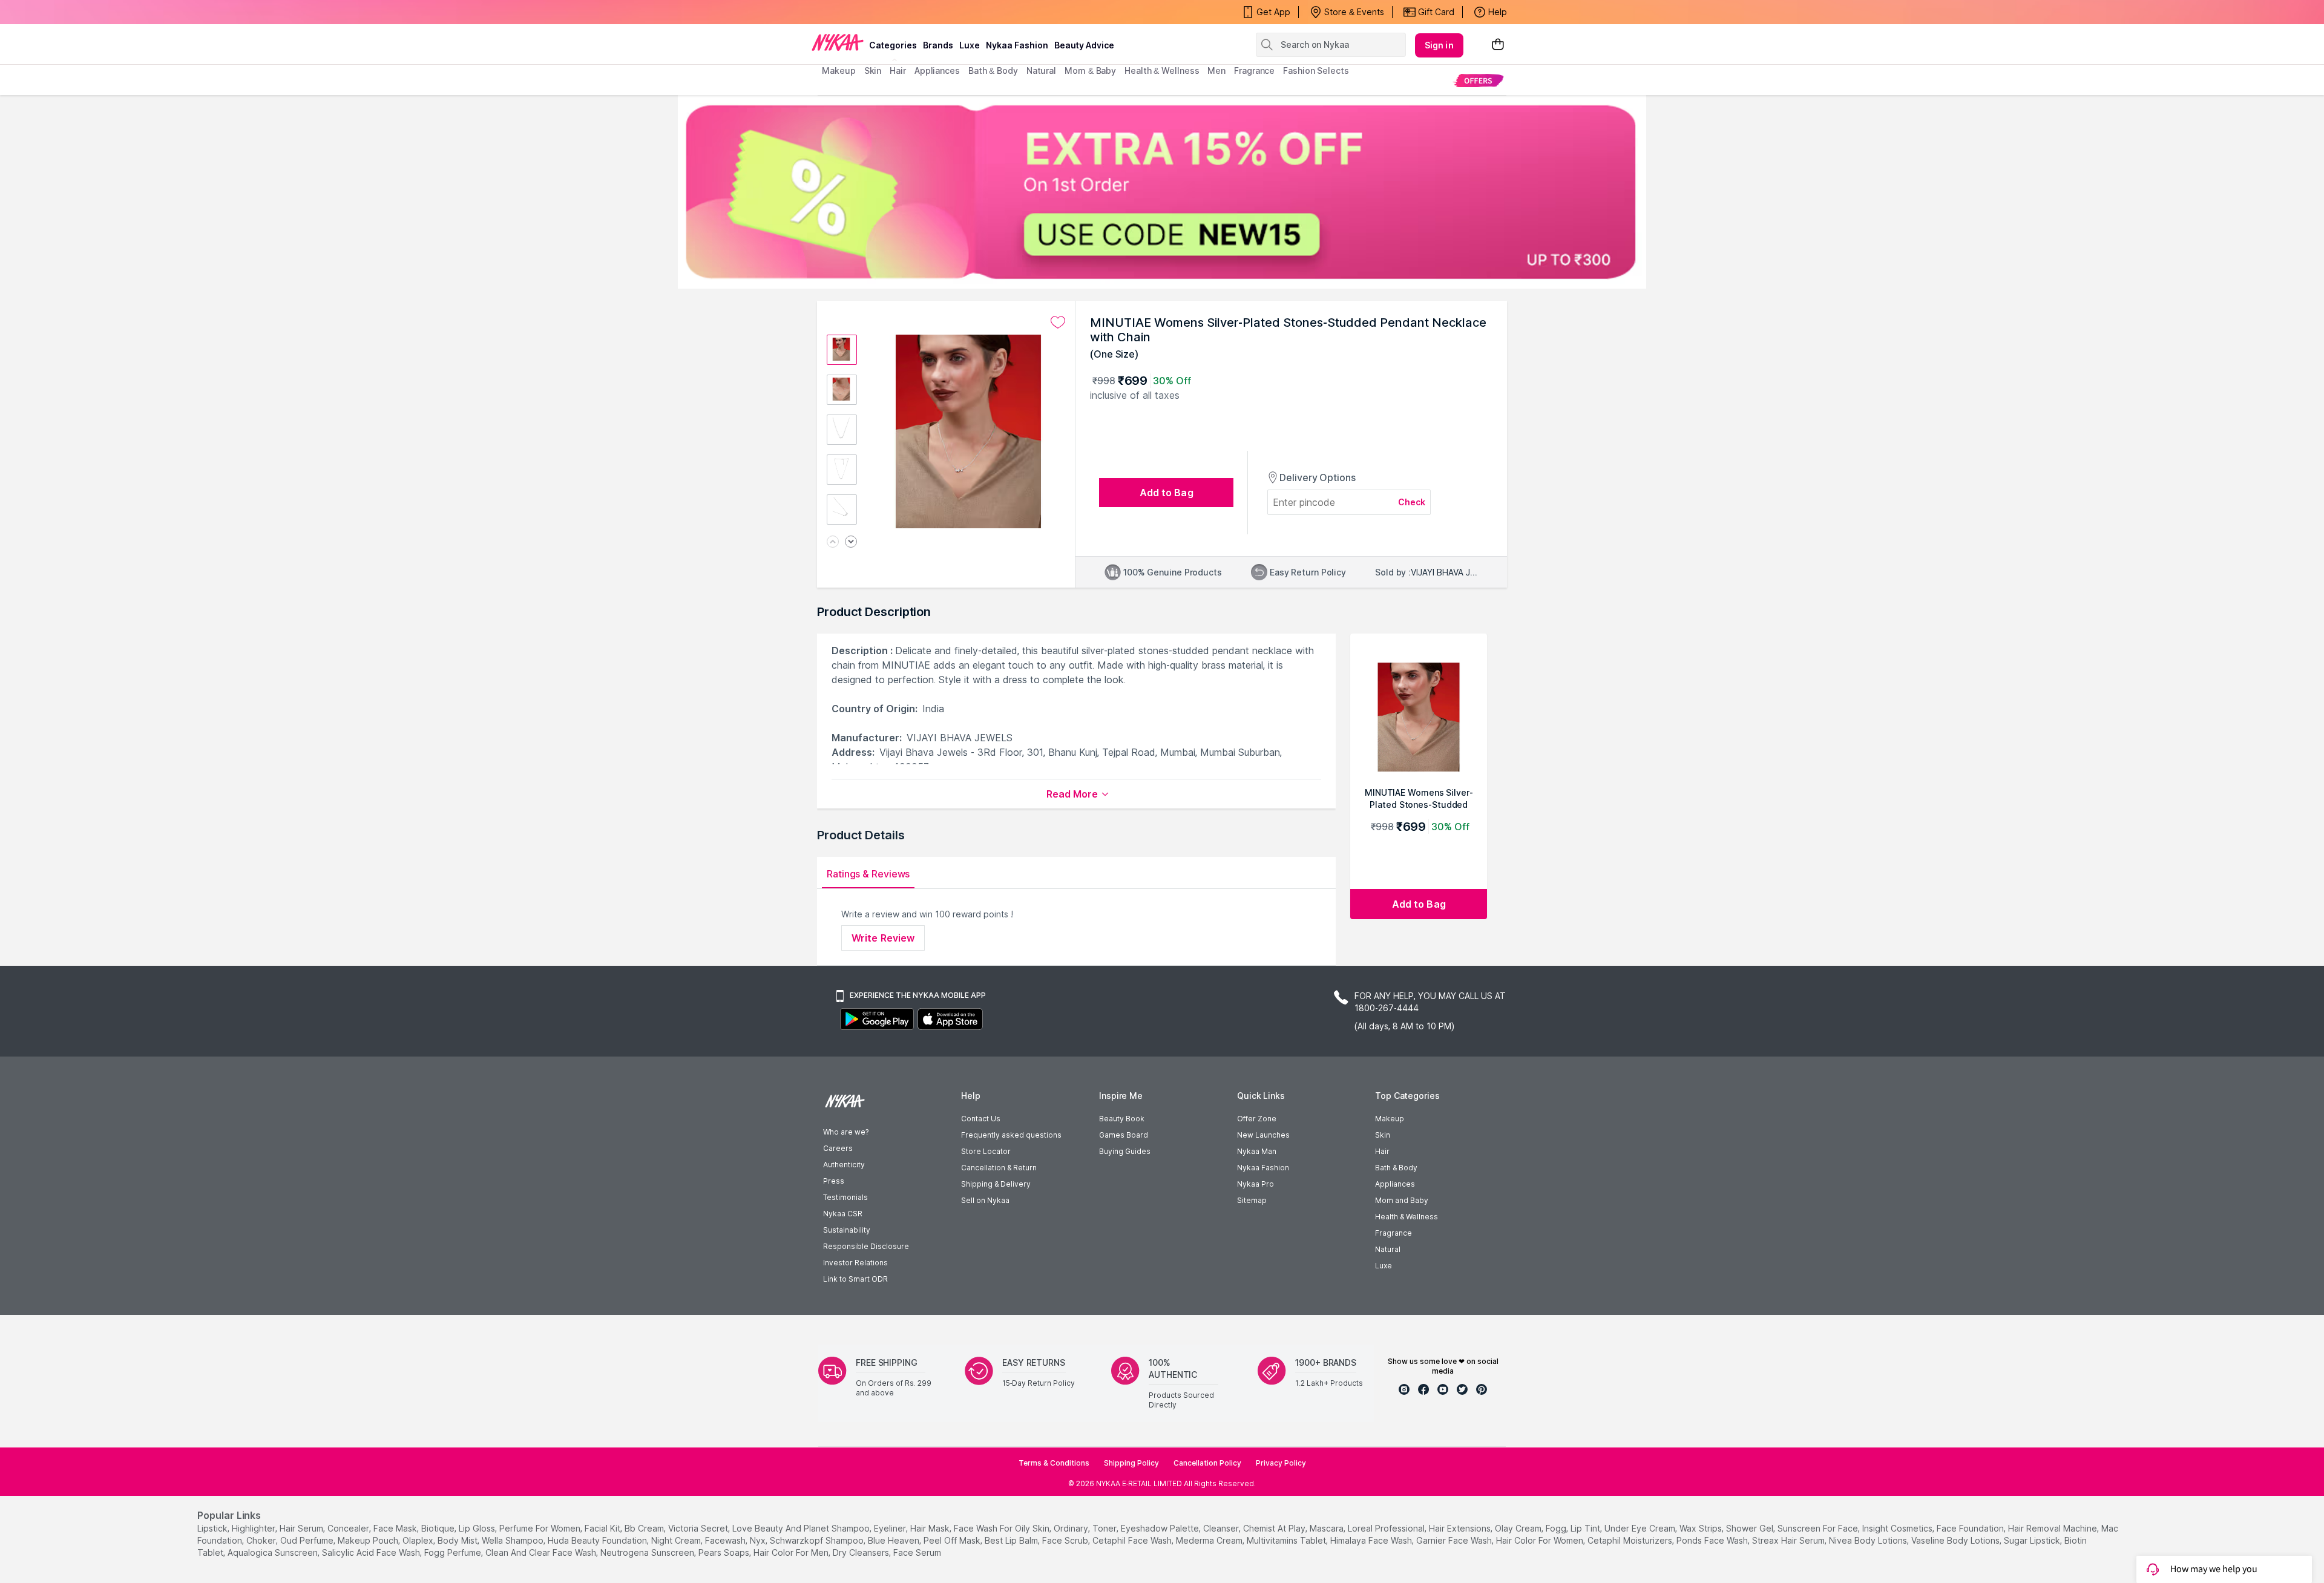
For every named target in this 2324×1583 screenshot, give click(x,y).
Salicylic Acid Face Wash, (372, 1552)
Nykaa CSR (843, 1214)
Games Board (1124, 1135)
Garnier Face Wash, (1455, 1540)
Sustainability (847, 1230)
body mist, (458, 1540)
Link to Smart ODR (855, 1279)
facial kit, (603, 1528)
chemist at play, (1275, 1528)
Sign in (1439, 45)
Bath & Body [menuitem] (993, 70)
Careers (838, 1148)
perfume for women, (541, 1528)
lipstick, (213, 1528)
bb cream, (645, 1528)
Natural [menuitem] (1041, 70)
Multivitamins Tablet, (1287, 1540)
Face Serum (917, 1552)
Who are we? (846, 1132)
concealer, (349, 1528)
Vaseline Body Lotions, (1956, 1540)
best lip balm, (1012, 1540)
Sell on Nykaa (985, 1200)
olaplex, (419, 1540)
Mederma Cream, (1210, 1540)
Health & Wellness (1407, 1217)
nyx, (759, 1540)
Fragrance (1393, 1233)
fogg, (1557, 1528)
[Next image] (851, 542)
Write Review (883, 938)
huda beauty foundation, (598, 1540)
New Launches (1263, 1135)
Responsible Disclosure (866, 1246)
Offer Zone (1257, 1119)
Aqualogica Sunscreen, (274, 1552)
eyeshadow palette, (1161, 1528)
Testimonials (845, 1197)
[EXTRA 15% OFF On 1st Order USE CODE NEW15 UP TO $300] (1162, 192)
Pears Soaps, (725, 1552)
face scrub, (1066, 1540)
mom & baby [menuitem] (1090, 70)
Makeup (1390, 1119)
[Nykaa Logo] (838, 42)
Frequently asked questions (1011, 1135)
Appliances (1395, 1184)
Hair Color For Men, (792, 1552)
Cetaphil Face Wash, (1133, 1540)
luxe (970, 45)
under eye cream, (1641, 1528)
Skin (1383, 1135)
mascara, (1328, 1528)
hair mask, (931, 1528)
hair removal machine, (2053, 1528)
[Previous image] (833, 542)
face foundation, (1971, 1528)
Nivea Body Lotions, (1869, 1540)
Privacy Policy (1281, 1463)
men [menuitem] (1216, 70)
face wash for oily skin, (1003, 1528)
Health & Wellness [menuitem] (1162, 70)
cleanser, (1222, 1528)
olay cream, (1519, 1528)
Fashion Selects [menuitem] (1316, 70)
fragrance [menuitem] (1254, 70)
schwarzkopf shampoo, (818, 1540)
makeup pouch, (369, 1540)
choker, (262, 1540)
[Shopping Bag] (1498, 45)
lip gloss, (478, 1528)
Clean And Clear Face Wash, (542, 1552)
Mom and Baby (1402, 1200)
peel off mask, (953, 1540)
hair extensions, (1461, 1528)
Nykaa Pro (1256, 1184)
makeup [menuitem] (839, 70)
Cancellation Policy (1207, 1463)
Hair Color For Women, (1541, 1540)
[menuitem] (1478, 80)
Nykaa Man (1257, 1151)
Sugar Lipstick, (2033, 1540)
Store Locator (986, 1151)
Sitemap (1252, 1200)
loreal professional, (1387, 1528)
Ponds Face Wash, (1713, 1540)
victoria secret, (699, 1528)
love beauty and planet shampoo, (802, 1528)
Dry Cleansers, (862, 1552)
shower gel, (1751, 1528)
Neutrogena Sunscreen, (648, 1552)
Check (1412, 502)
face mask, (396, 1528)
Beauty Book (1122, 1119)
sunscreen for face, (1819, 1528)
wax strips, (1702, 1528)
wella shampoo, (514, 1540)
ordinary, (1072, 1528)
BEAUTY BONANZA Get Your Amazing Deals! (919, 12)
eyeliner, (891, 1528)
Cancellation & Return (999, 1168)
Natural (1388, 1249)
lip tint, (1586, 1528)
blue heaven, (894, 1540)
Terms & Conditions (1054, 1463)
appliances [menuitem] (937, 70)
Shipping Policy (1131, 1463)
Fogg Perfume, (454, 1552)
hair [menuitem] (898, 70)
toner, (1105, 1528)
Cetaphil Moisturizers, (1631, 1540)
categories (893, 45)
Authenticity (844, 1165)
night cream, (677, 1540)
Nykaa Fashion (1017, 45)
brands (938, 45)
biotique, (439, 1528)
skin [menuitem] (873, 70)
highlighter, (254, 1528)
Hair (1382, 1151)
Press (834, 1181)
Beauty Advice (1084, 45)
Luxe (1384, 1266)
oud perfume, (308, 1540)
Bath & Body (1396, 1168)
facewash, (726, 1540)
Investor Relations (855, 1263)
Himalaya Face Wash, (1372, 1540)
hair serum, (302, 1528)
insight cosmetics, (1898, 1528)
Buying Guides (1125, 1151)
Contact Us (981, 1119)
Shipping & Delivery (996, 1184)
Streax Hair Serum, (1789, 1540)
